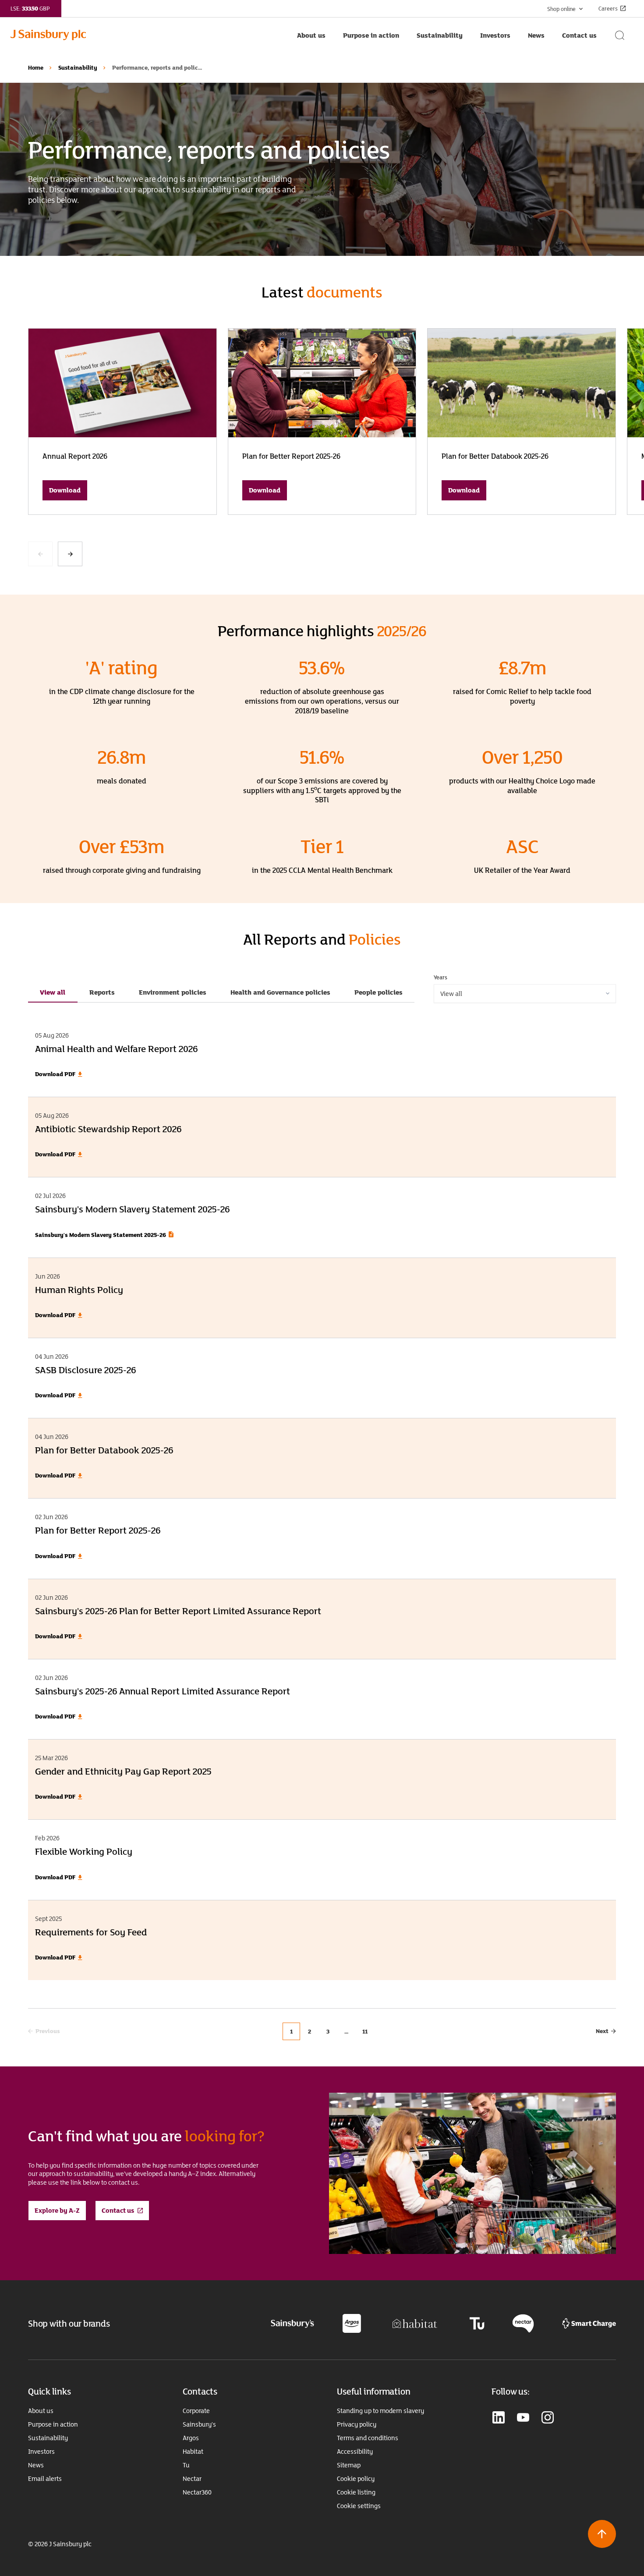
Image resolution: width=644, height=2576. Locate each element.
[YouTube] (523, 2418)
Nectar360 (197, 2492)
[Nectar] (523, 2323)
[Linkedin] (499, 2418)
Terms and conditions (368, 2438)
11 (365, 2031)
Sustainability (78, 67)
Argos (191, 2438)
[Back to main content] (602, 2534)
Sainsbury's (199, 2424)
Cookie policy (356, 2479)
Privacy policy (357, 2424)
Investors (41, 2452)
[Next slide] (70, 554)
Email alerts (45, 2479)
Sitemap (349, 2465)
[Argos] (352, 2323)
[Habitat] (415, 2323)
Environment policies (173, 992)
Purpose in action (53, 2424)
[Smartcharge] (589, 2323)
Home (36, 67)
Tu (186, 2465)
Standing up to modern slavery (380, 2411)
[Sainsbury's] (292, 2323)
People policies (379, 992)
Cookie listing (356, 2492)
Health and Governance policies (280, 992)
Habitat (193, 2452)
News (36, 2465)
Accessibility (355, 2452)
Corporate (196, 2411)
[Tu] (477, 2323)
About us (41, 2411)
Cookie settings (359, 2506)
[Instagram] (548, 2418)
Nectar (192, 2479)
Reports (102, 992)
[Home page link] (149, 35)
